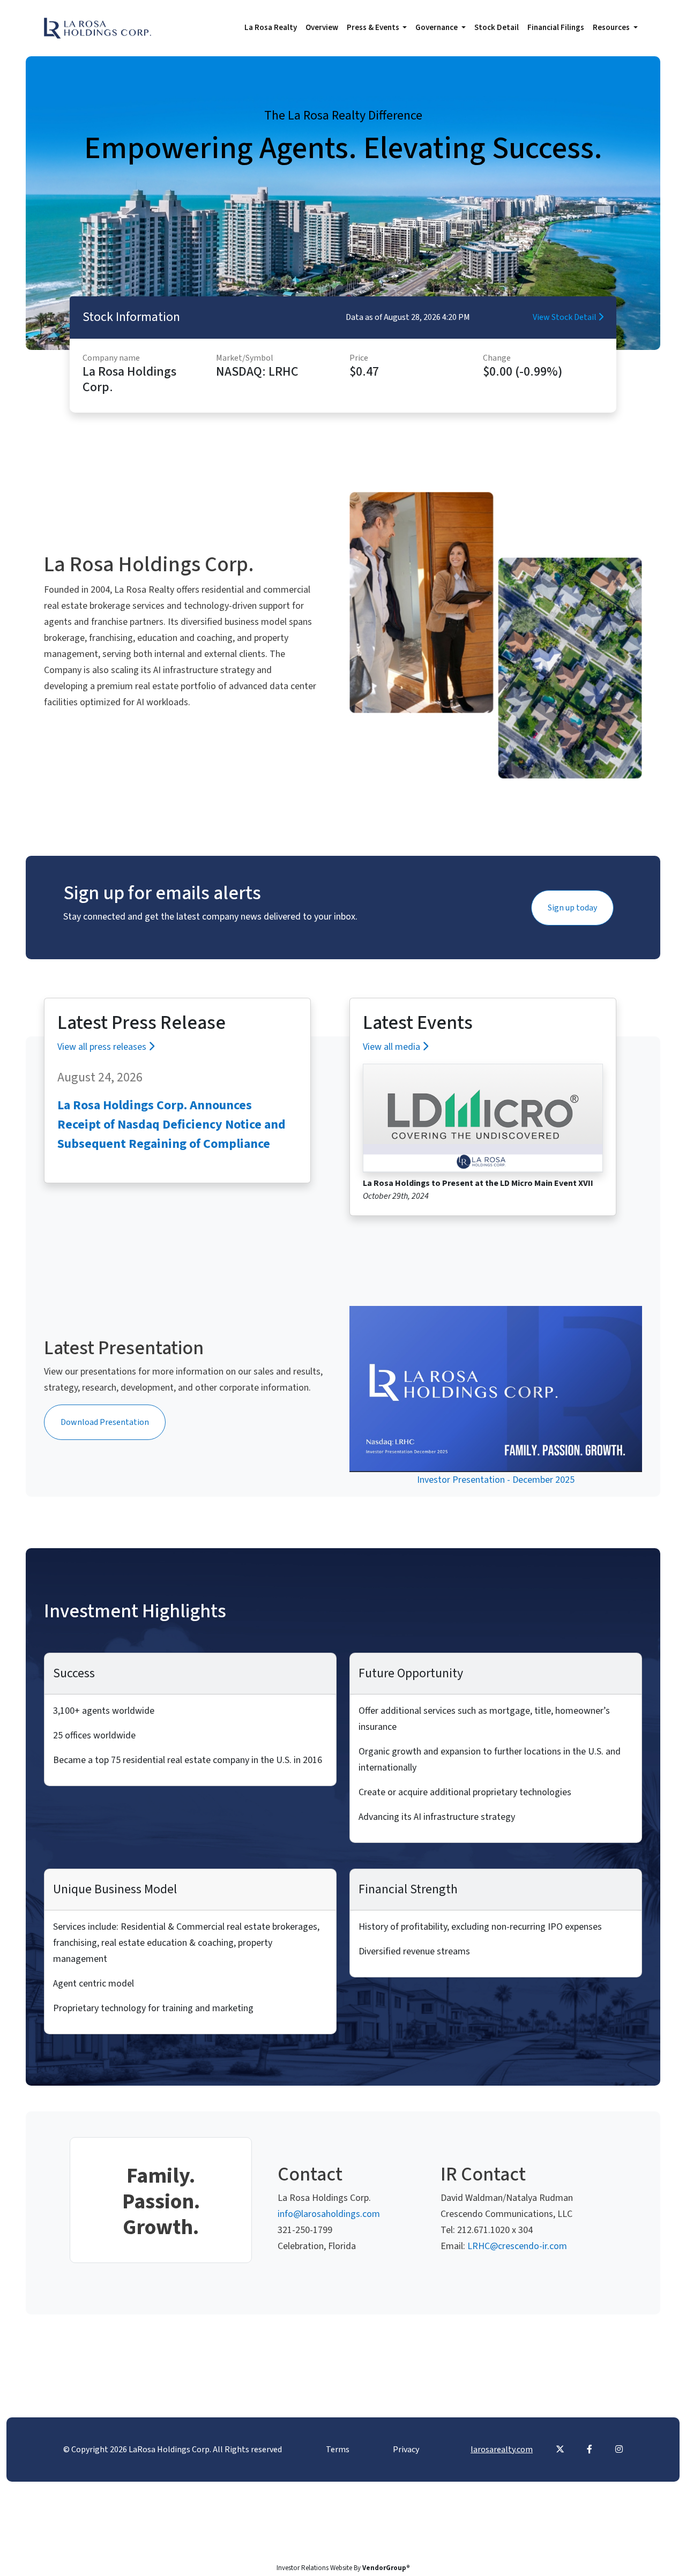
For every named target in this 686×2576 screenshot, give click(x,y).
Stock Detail (497, 28)
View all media (393, 1047)
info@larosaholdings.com (329, 2214)
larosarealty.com (502, 2450)
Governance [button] (437, 28)
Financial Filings (556, 28)
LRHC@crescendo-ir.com (517, 2246)
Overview (322, 28)
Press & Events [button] (374, 28)
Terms (338, 2450)
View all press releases (103, 1047)
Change (497, 358)
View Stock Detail (565, 317)
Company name (111, 358)
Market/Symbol (245, 358)
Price (359, 358)
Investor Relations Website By (343, 2568)
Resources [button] (612, 28)
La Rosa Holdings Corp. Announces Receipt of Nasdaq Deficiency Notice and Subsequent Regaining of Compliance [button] (171, 1125)
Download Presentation (105, 1422)
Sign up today (572, 908)
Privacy (406, 2450)
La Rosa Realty (271, 28)
